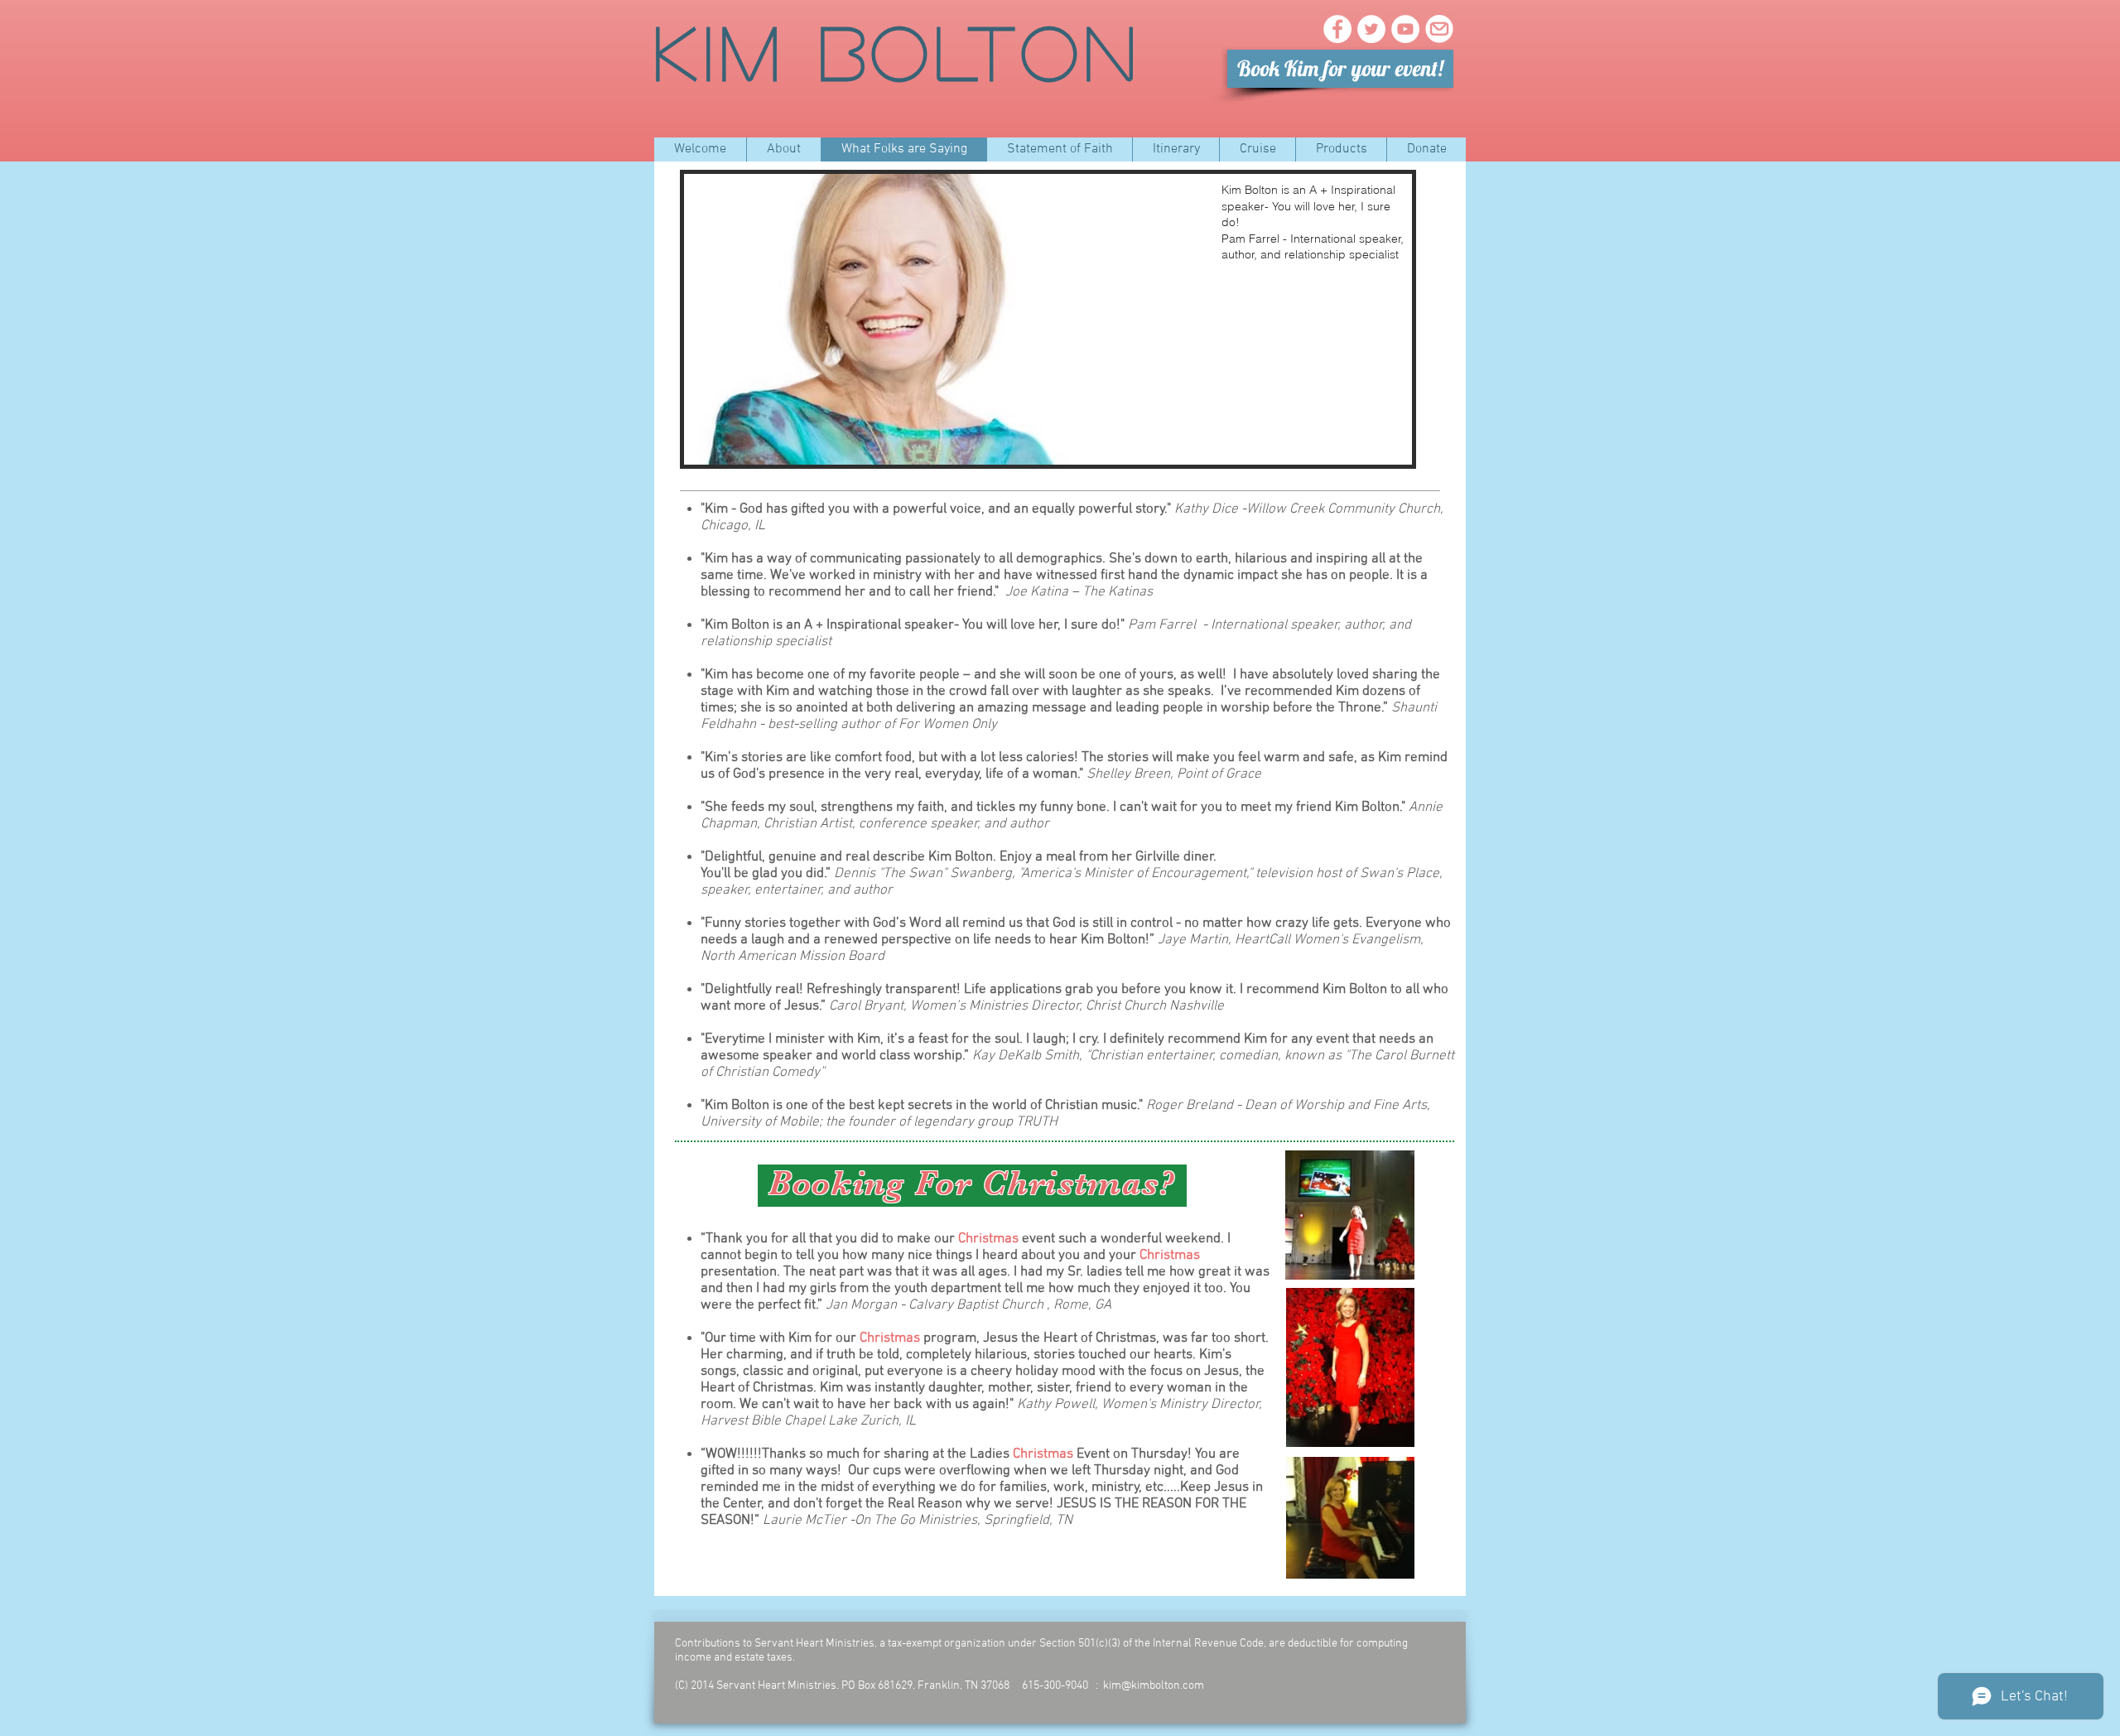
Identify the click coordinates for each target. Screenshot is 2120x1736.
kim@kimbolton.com (1154, 1686)
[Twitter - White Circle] (1371, 29)
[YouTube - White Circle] (1405, 29)
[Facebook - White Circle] (1337, 29)
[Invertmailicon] (1439, 29)
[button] (1048, 319)
